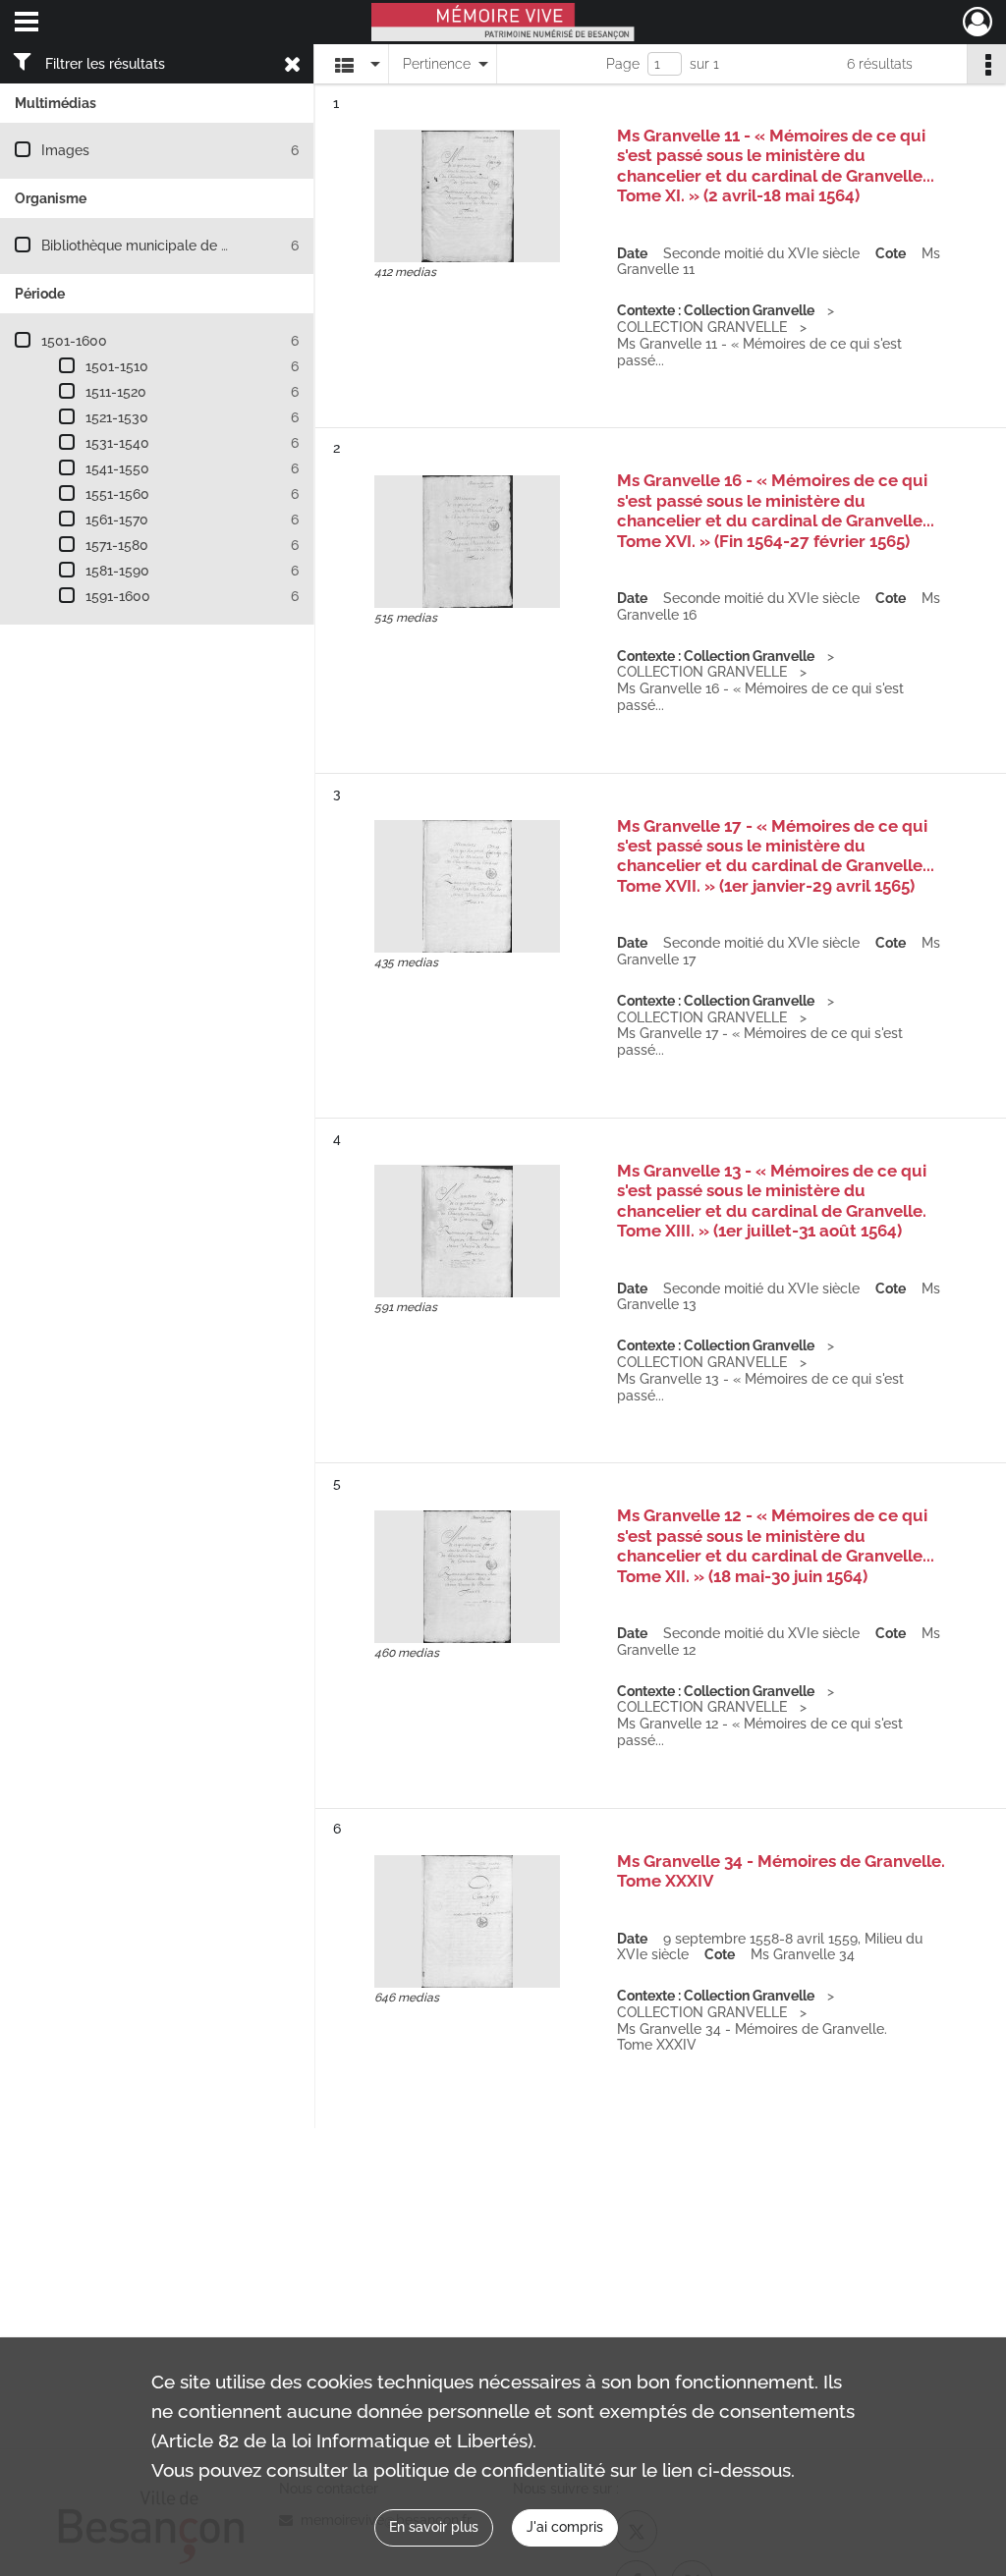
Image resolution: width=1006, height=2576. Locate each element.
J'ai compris (565, 2527)
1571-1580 (117, 545)
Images (65, 150)
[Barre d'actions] (986, 64)
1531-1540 (117, 443)
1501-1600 (74, 341)
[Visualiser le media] (467, 196)
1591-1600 (118, 596)
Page (623, 64)
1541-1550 (117, 468)
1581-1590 (117, 571)
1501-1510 (117, 366)
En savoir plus (434, 2527)
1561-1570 (117, 520)
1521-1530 (117, 417)
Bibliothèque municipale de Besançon (163, 246)
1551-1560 (117, 494)
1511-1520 (116, 392)
